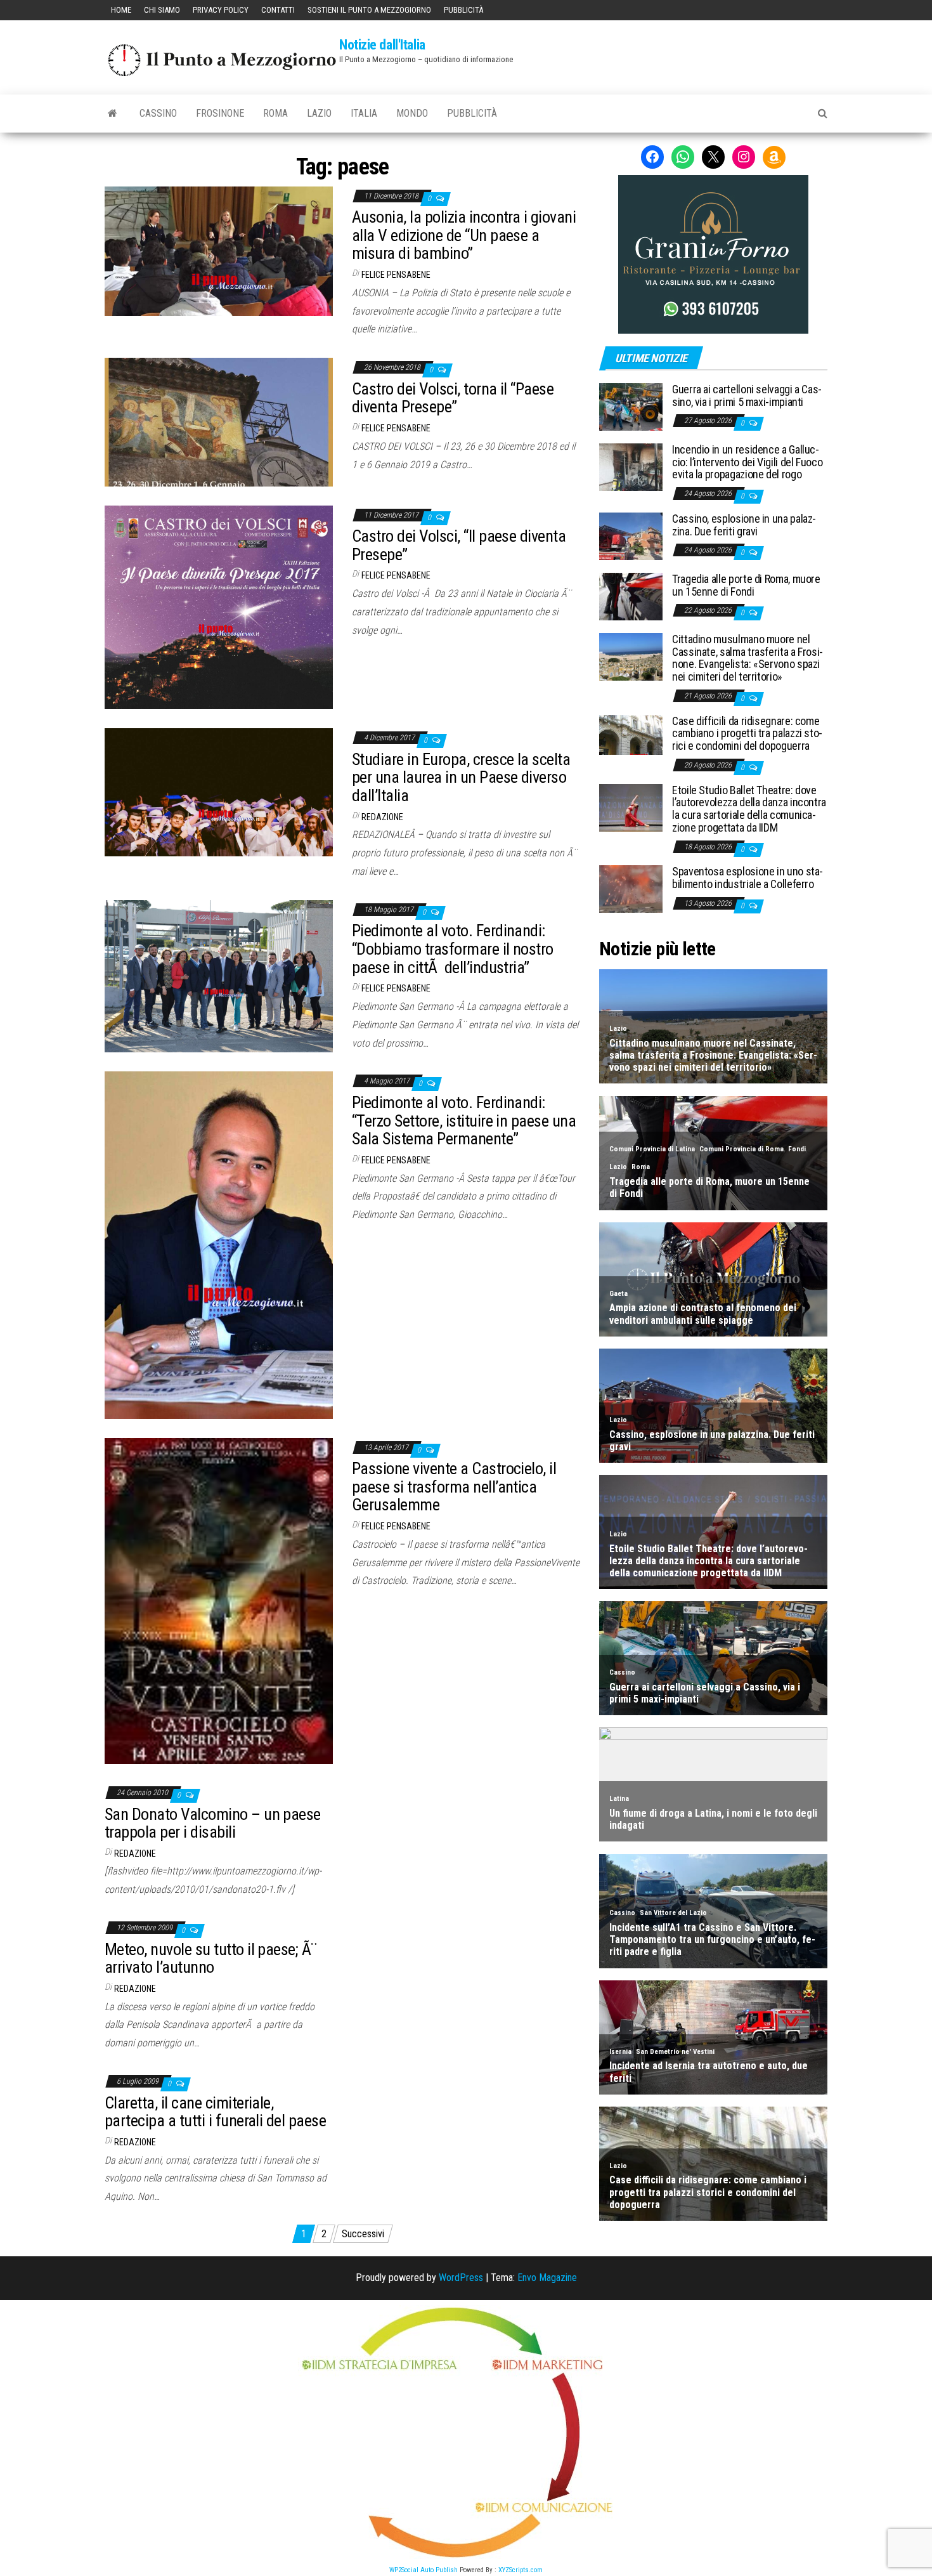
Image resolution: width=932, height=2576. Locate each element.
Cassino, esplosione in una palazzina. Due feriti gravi (744, 525)
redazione (382, 817)
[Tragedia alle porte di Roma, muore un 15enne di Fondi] (631, 596)
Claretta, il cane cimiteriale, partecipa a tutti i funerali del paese (215, 2112)
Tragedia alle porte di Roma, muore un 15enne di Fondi (746, 585)
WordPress (461, 2278)
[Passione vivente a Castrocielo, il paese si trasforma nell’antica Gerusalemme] (219, 1600)
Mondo (412, 113)
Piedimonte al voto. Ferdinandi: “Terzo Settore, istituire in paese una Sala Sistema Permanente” (464, 1121)
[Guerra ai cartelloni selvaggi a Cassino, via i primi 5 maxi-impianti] (631, 406)
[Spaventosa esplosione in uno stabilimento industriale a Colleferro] (631, 888)
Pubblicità (463, 10)
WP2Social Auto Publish (424, 2570)
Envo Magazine (547, 2278)
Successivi (363, 2234)
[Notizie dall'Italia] (113, 114)
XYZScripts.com (521, 2570)
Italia (364, 113)
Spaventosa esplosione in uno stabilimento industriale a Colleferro (748, 878)
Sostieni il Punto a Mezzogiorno (369, 10)
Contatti (278, 10)
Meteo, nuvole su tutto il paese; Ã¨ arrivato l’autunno (211, 1958)
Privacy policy (221, 10)
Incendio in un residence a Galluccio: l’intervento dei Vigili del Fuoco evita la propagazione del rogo (747, 462)
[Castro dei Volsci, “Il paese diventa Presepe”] (219, 607)
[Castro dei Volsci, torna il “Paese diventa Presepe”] (219, 422)
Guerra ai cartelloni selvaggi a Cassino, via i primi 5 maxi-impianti (747, 396)
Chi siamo (162, 10)
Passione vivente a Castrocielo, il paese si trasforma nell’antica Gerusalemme (454, 1487)
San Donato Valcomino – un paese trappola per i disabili (213, 1823)
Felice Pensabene (396, 275)
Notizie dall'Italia (382, 45)
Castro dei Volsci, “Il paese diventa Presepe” (459, 545)
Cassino (158, 113)
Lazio (319, 113)
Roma (275, 113)
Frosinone (220, 113)
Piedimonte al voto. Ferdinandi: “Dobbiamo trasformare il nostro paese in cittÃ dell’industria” (453, 949)
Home (121, 10)
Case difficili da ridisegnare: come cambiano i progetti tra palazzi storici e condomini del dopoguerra (747, 734)
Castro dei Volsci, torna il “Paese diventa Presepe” (453, 398)
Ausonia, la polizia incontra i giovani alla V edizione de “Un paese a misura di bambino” (464, 235)
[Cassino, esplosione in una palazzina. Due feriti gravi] (631, 536)
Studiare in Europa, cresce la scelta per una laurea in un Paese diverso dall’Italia (461, 777)
